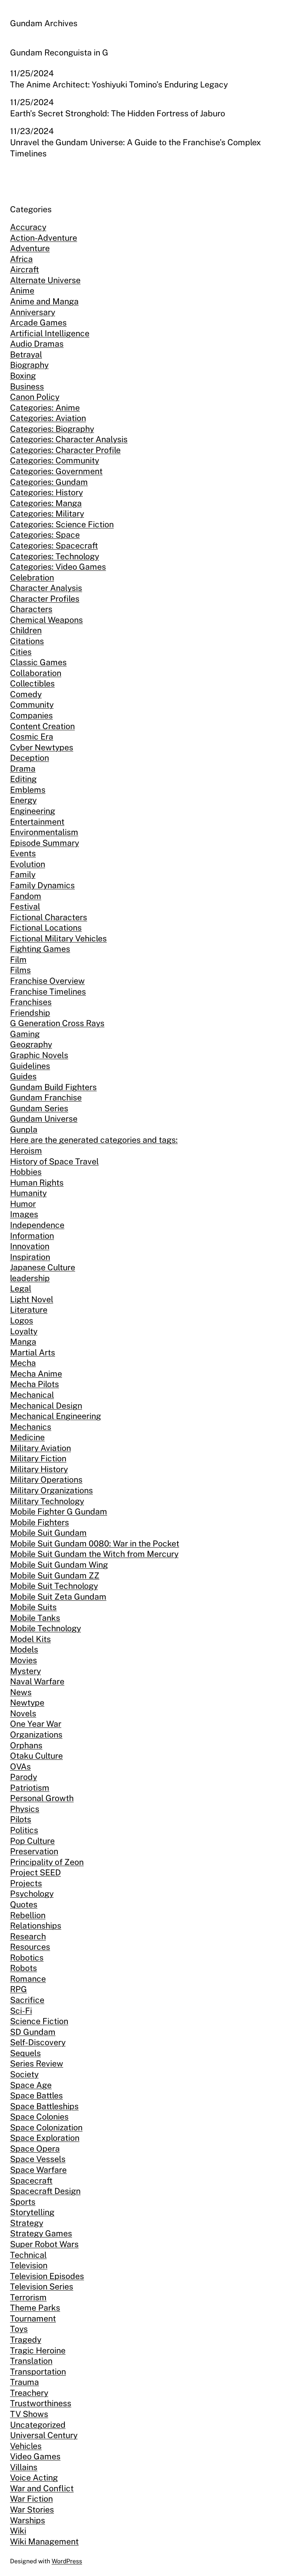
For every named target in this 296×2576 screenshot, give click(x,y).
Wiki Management (44, 2542)
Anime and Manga (44, 301)
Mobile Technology (45, 1628)
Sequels (25, 2053)
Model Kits (30, 1639)
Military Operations (46, 1480)
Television (29, 2265)
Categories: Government (56, 471)
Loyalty (24, 1331)
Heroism (26, 1151)
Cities (21, 652)
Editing (23, 779)
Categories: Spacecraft (54, 546)
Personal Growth (42, 1798)
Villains (24, 2467)
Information (32, 1236)
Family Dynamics (42, 885)
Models (24, 1649)
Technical (28, 2255)
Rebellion (28, 1915)
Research (28, 1936)
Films (20, 970)
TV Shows (29, 2414)
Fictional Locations (46, 928)
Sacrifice (27, 2000)
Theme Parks (35, 2308)
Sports (23, 2202)
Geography (31, 1044)
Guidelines (30, 1066)
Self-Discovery (38, 2042)
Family (23, 875)
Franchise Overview (47, 981)
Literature (29, 1310)
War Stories (32, 2510)
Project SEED (35, 1872)
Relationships (36, 1926)
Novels (23, 1713)
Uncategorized (38, 2425)
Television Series (42, 2287)
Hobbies (26, 1172)
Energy (23, 800)
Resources (30, 1947)
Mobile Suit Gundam (48, 1533)
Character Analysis (46, 588)
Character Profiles (45, 599)
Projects (26, 1883)
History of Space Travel (54, 1161)
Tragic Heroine (38, 2350)
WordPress (67, 2561)
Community (32, 705)
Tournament (33, 2319)
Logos (22, 1321)
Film (18, 960)
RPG (18, 1989)
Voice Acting (34, 2478)
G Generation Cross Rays (57, 1023)
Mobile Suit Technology (54, 1586)
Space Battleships (44, 2106)
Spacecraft (31, 2181)
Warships (28, 2520)
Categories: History (46, 492)
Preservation (34, 1851)
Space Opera (35, 2149)
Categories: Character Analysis (69, 439)
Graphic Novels (39, 1055)
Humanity (28, 1193)
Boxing (23, 376)
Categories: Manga (46, 503)
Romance (28, 1979)
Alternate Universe (45, 280)
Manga (23, 1342)
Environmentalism (44, 832)
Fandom (26, 896)
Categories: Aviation (48, 418)
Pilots (21, 1819)
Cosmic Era (32, 737)
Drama (23, 769)
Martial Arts (33, 1353)
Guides (23, 1076)
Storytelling (32, 2212)
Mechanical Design (46, 1406)
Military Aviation (40, 1448)
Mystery (25, 1671)
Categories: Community (55, 460)
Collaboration (36, 673)
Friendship (30, 1013)
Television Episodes (47, 2276)
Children (26, 630)
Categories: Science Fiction (62, 524)
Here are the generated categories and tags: (94, 1140)
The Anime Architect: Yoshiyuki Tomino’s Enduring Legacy (119, 85)
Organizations (36, 1735)
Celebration (32, 578)
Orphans (26, 1745)
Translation (31, 2361)
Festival (25, 906)
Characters (31, 609)
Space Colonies (39, 2117)
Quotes (24, 1904)
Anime (22, 291)
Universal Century (44, 2435)
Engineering (33, 811)
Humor (23, 1204)
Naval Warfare (37, 1681)
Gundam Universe (44, 1119)
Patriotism (30, 1788)
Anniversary (33, 312)
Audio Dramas (37, 344)
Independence (37, 1225)
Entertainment (37, 822)
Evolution (28, 864)
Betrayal (26, 355)
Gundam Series (39, 1108)
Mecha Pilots (34, 1384)
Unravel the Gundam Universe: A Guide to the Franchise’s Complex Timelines (135, 148)
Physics (25, 1809)
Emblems (28, 790)
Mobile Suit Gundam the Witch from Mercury (94, 1554)
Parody (24, 1777)
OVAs (20, 1767)
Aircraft (24, 269)
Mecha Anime (36, 1374)
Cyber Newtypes (42, 747)
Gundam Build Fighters (53, 1087)
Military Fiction (38, 1458)
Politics (24, 1830)
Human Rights (37, 1183)
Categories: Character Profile (65, 450)
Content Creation (42, 726)
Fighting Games (40, 949)
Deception (29, 758)
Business (27, 387)
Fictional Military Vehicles (58, 938)
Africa (21, 259)
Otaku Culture (36, 1756)
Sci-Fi (21, 2011)
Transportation (38, 2372)
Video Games (35, 2456)
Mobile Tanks (35, 1618)
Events (23, 853)
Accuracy (28, 227)
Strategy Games (41, 2233)
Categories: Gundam (49, 482)
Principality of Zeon (47, 1862)
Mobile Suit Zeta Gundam (58, 1597)
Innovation (30, 1246)
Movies (24, 1660)
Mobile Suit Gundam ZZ (55, 1576)
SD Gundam (33, 2032)
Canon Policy (35, 397)
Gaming (25, 1034)
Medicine (27, 1437)
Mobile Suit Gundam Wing (59, 1565)
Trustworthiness (41, 2403)
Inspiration (30, 1257)
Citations (27, 641)
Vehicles (26, 2446)
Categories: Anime (45, 408)
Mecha (23, 1363)
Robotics (27, 1958)
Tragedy (26, 2340)
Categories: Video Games (58, 567)
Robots (24, 1968)
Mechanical (32, 1395)
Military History (39, 1469)
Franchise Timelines (48, 992)
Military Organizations (51, 1490)
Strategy (27, 2223)
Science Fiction (39, 2021)
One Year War (36, 1724)
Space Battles (36, 2096)
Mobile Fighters (40, 1522)
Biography (29, 365)
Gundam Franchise (46, 1098)
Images (24, 1214)
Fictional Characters (49, 917)
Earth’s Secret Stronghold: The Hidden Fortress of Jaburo (118, 113)
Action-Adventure (44, 238)
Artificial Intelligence (50, 333)
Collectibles (32, 683)
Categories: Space (45, 535)
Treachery (29, 2393)
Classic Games (38, 662)
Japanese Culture (43, 1267)
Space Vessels (38, 2159)
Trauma (24, 2382)
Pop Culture (32, 1841)
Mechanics (31, 1427)
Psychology (32, 1894)
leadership (30, 1278)
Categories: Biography (52, 429)
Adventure (30, 248)
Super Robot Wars (44, 2244)
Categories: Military (47, 514)
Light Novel (32, 1299)
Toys (19, 2329)
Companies (31, 715)
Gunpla (24, 1130)
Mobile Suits (33, 1607)
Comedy (26, 694)
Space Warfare (38, 2170)
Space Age (31, 2085)
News (21, 1692)
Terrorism (28, 2297)
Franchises (31, 1002)
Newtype (27, 1703)
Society (24, 2074)
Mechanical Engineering (55, 1416)
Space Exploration (45, 2138)
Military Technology (47, 1501)
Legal (21, 1289)
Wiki (18, 2531)
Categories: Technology (55, 556)
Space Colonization (46, 2127)
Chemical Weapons (46, 620)
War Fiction (31, 2499)
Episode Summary (45, 843)
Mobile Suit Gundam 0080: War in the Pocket (95, 1544)
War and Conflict (42, 2488)
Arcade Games (38, 323)
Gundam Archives (44, 23)
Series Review (37, 2064)
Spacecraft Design (45, 2191)
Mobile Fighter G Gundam (59, 1512)
